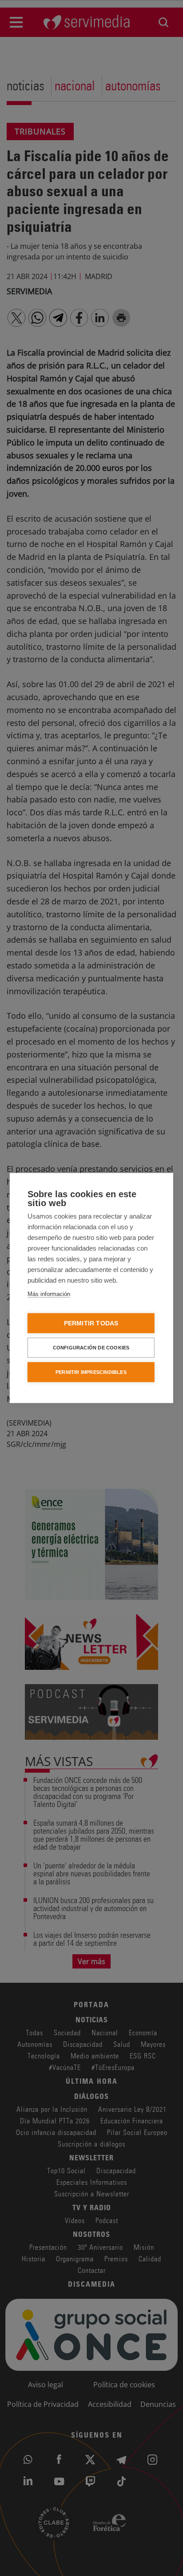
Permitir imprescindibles (91, 1372)
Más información (49, 1294)
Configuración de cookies (91, 1348)
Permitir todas (91, 1323)
